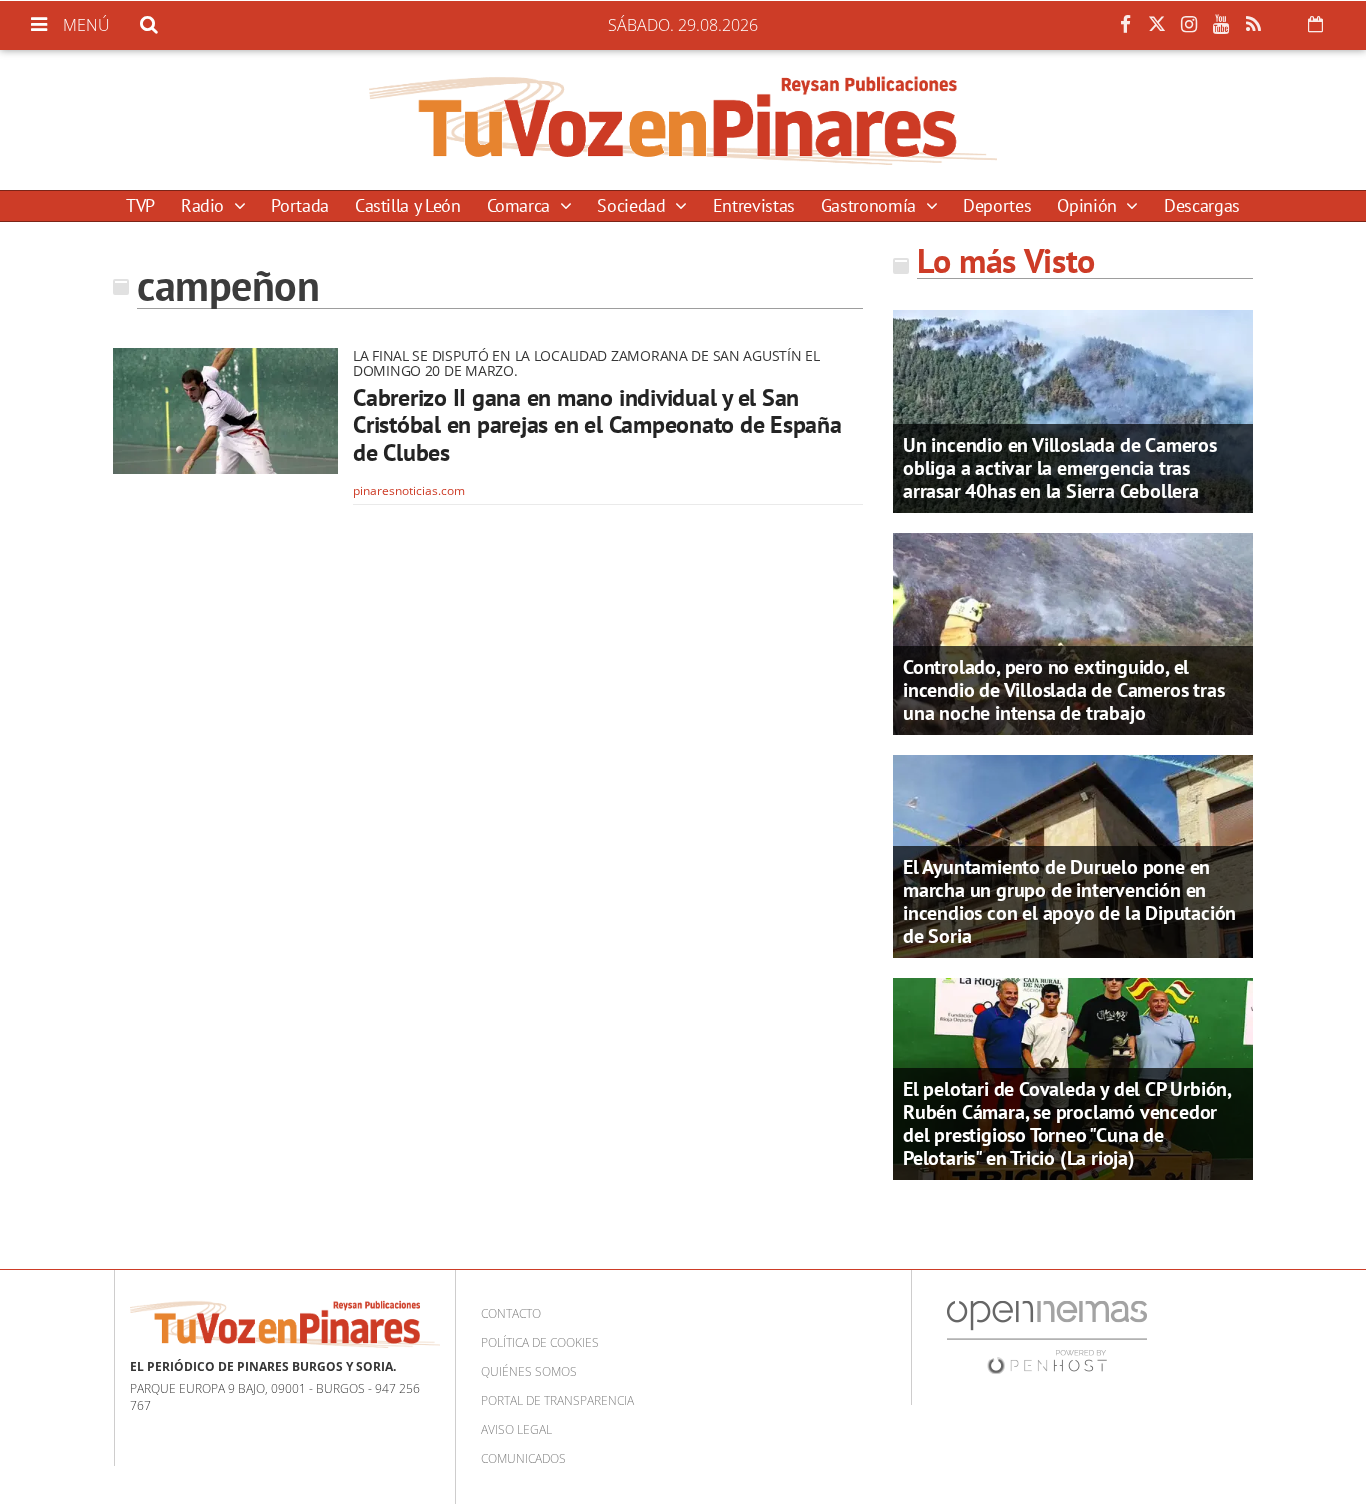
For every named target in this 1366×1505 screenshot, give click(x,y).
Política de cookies (540, 1342)
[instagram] (1189, 25)
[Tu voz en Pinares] (683, 120)
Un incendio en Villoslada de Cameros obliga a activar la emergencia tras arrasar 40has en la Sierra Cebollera (1060, 468)
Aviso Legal (516, 1429)
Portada (299, 205)
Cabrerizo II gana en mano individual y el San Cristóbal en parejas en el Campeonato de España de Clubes (597, 425)
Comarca (521, 205)
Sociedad (633, 205)
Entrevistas (754, 205)
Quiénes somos (529, 1371)
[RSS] (1253, 25)
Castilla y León (408, 205)
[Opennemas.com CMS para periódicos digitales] (1047, 1336)
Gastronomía (871, 205)
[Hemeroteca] (1315, 24)
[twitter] (1157, 25)
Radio (205, 205)
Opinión (1089, 205)
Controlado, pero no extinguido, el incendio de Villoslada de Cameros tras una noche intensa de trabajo (1063, 690)
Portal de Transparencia (557, 1400)
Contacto (511, 1313)
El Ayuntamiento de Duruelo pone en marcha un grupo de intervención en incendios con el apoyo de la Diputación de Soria (1069, 901)
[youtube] (1221, 25)
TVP (140, 205)
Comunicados (523, 1458)
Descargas (1202, 205)
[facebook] (1125, 25)
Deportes (997, 205)
